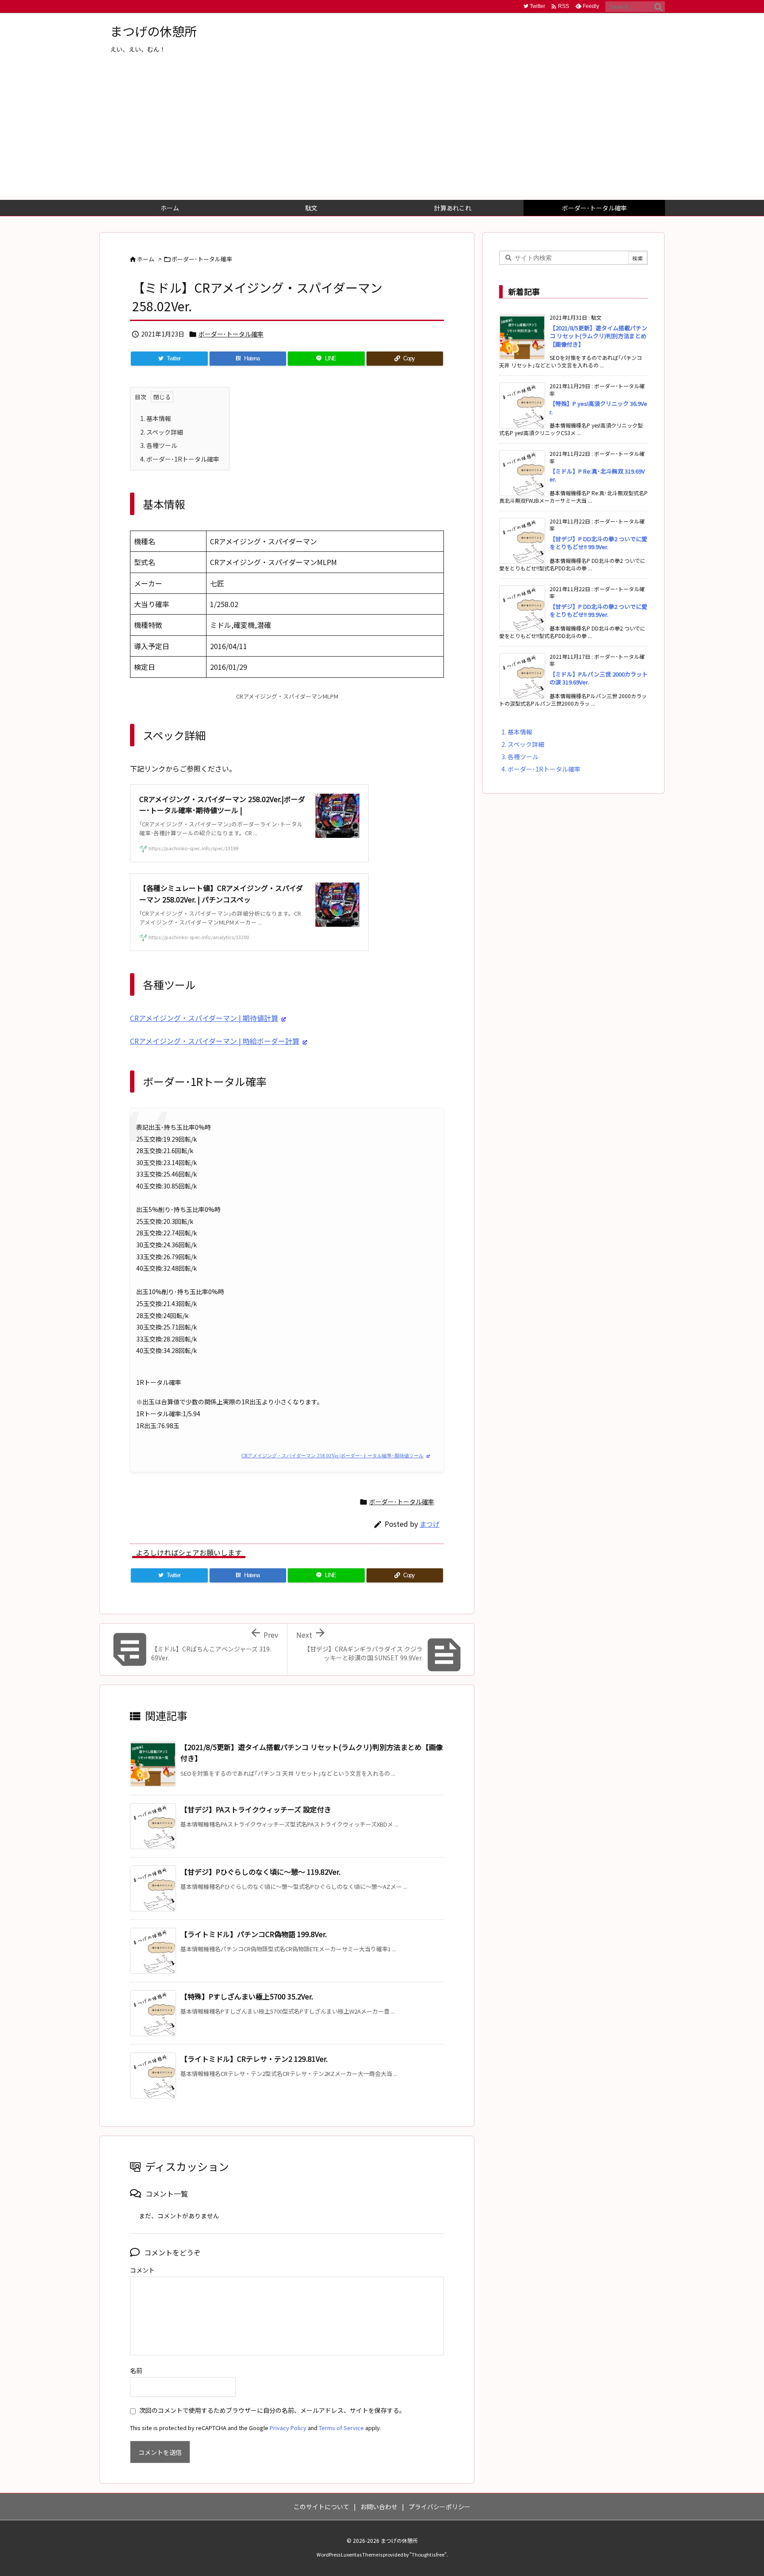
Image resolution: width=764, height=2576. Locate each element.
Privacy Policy (288, 2428)
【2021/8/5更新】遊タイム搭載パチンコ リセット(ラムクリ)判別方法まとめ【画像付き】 (598, 336)
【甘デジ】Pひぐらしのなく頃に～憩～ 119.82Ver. (260, 1872)
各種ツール (159, 445)
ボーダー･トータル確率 (202, 259)
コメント (142, 2270)
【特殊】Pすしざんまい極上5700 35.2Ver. (247, 1996)
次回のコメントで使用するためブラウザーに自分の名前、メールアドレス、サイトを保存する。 (272, 2410)
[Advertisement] (382, 134)
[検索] (658, 7)
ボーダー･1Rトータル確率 (180, 459)
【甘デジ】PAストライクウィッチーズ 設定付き (256, 1809)
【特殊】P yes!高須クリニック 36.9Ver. (598, 407)
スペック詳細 (162, 432)
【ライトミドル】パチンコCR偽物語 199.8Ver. (254, 1934)
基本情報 (156, 418)
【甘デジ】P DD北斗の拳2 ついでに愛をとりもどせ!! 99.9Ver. (598, 543)
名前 (136, 2370)
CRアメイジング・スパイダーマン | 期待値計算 (204, 1018)
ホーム (146, 259)
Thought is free (428, 2554)
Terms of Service (341, 2428)
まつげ (430, 1524)
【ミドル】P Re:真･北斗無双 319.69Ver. (597, 475)
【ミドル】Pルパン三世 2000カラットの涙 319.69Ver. (599, 678)
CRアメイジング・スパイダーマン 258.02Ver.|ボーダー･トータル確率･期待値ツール (332, 1456)
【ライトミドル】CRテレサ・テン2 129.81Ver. (254, 2059)
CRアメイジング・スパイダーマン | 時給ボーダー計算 (215, 1041)
